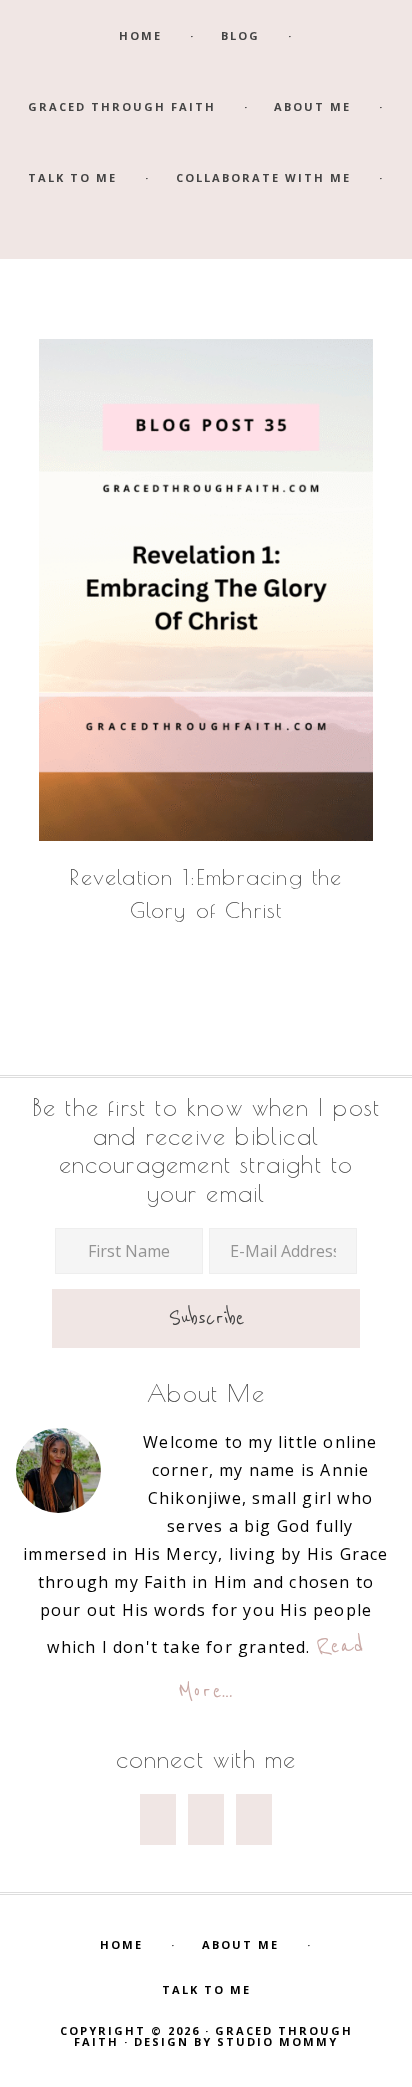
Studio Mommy (277, 2041)
